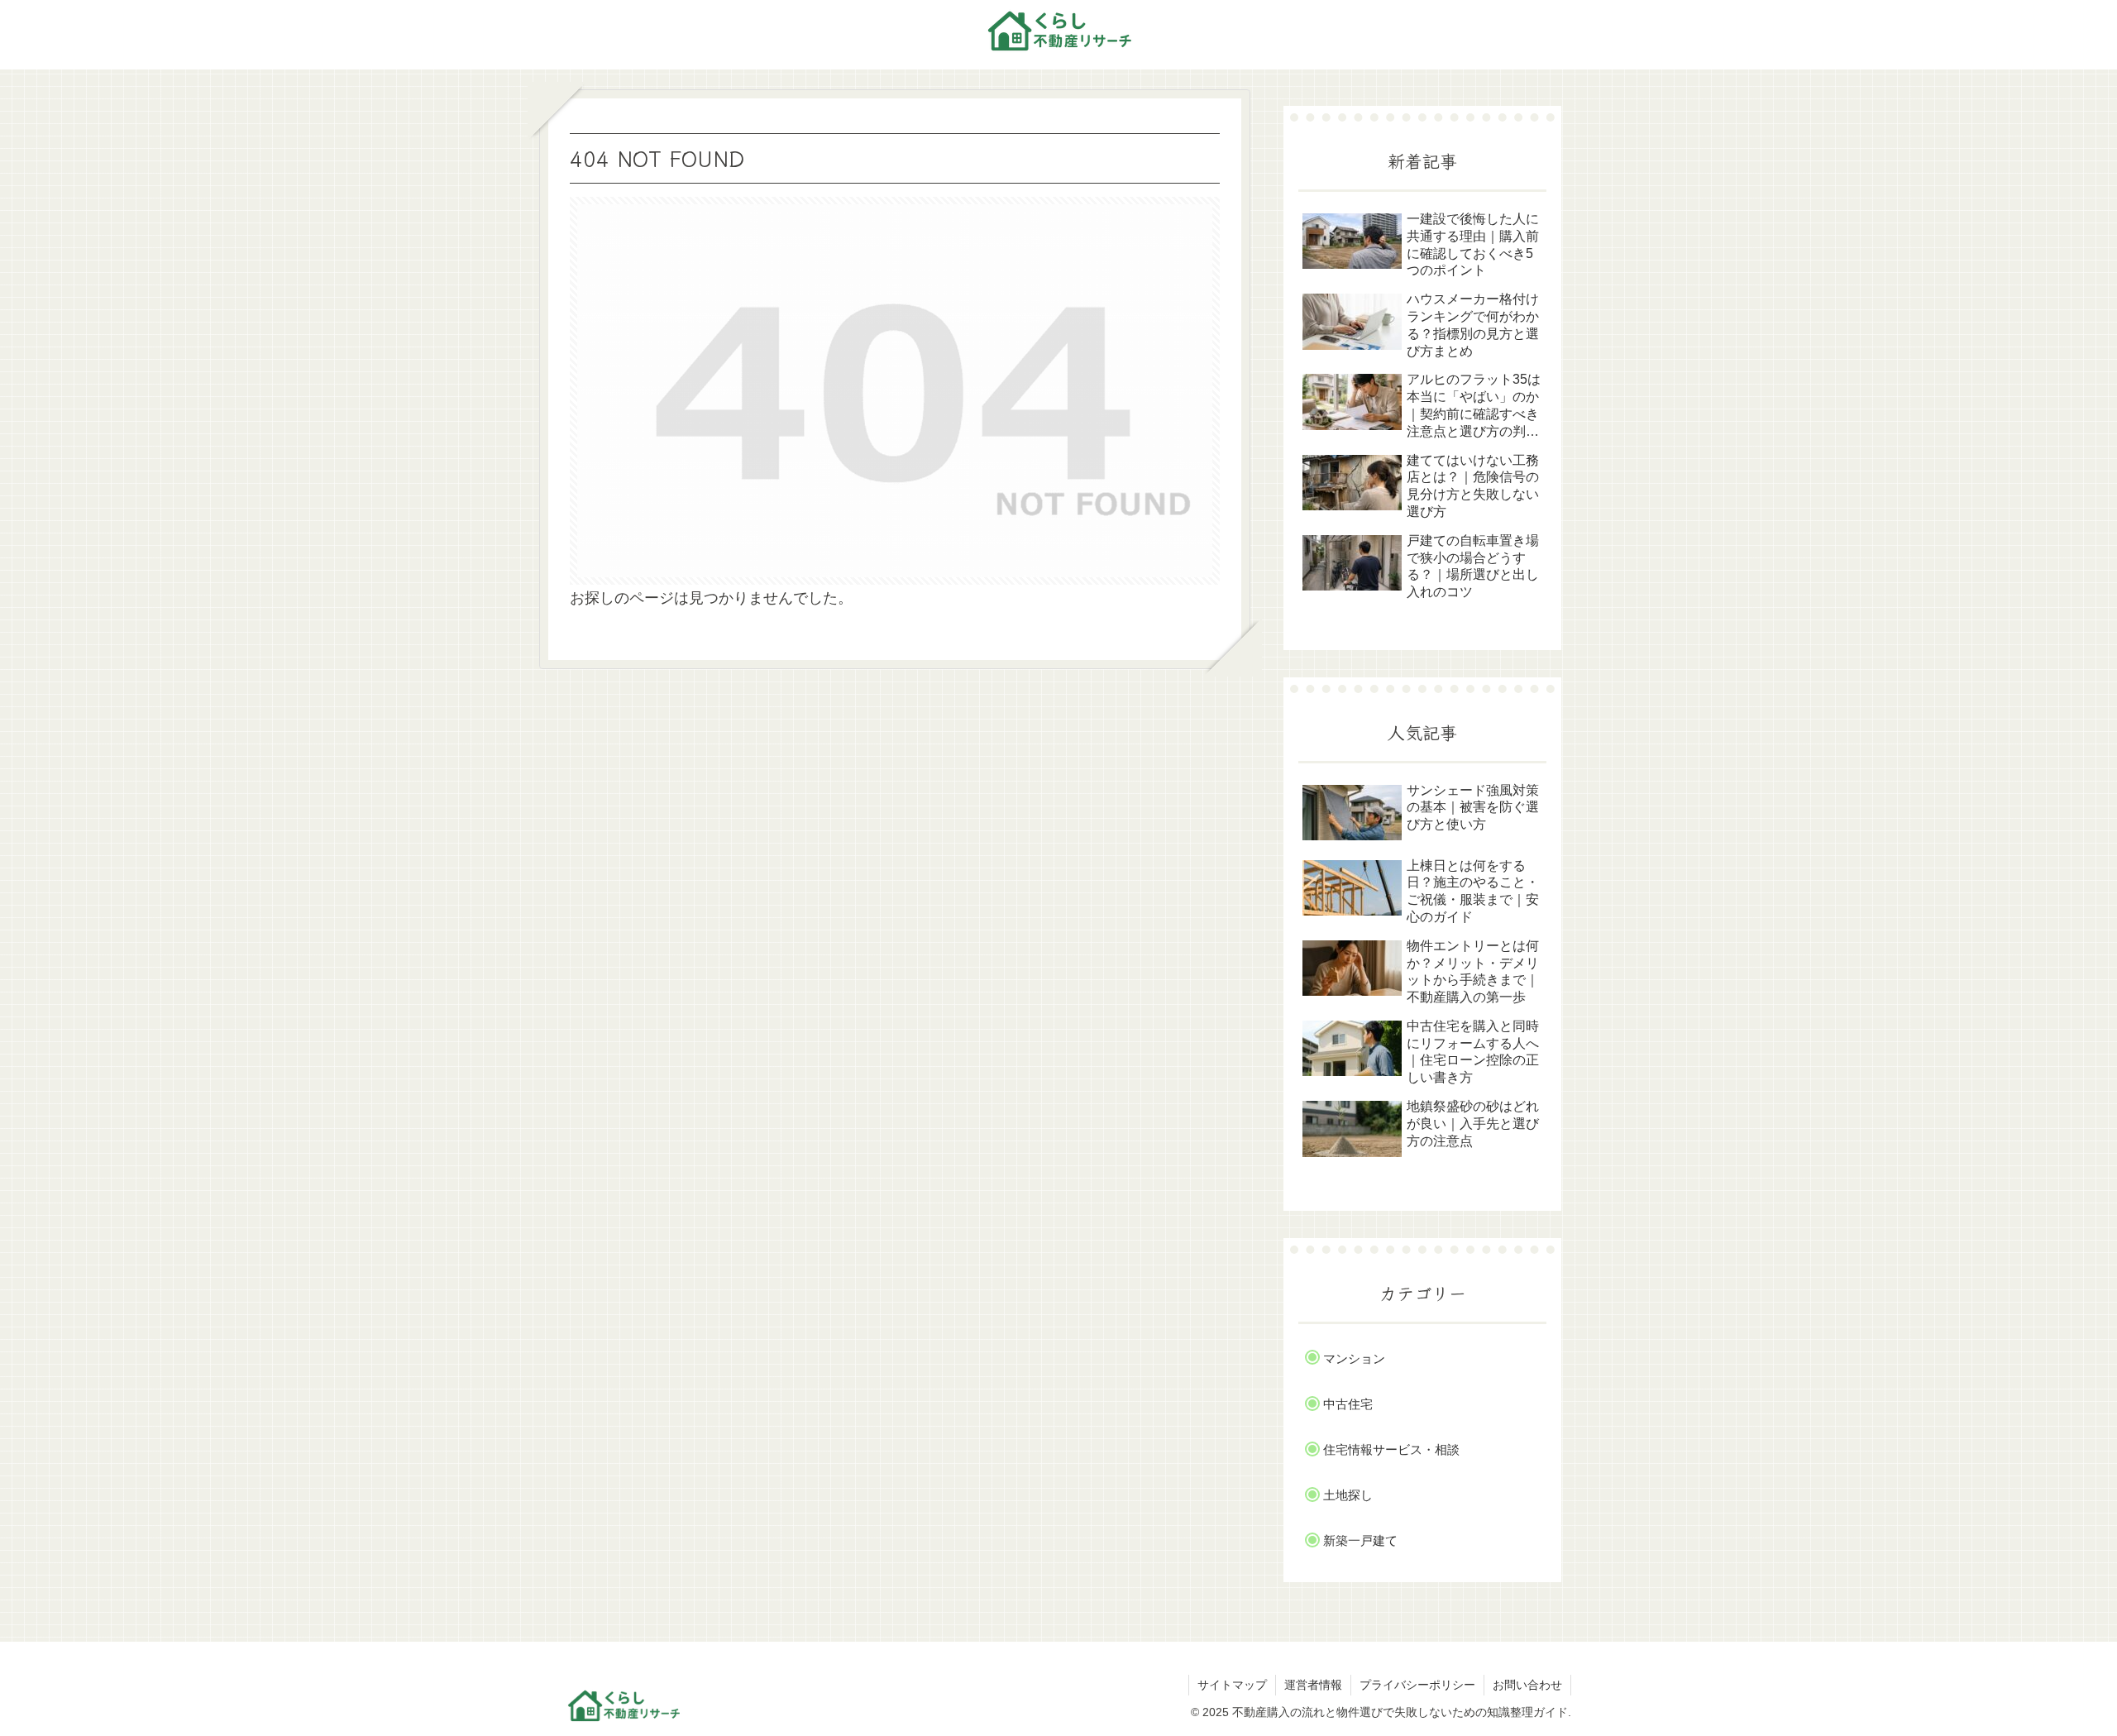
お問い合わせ (1527, 1685)
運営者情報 (1313, 1685)
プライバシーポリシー (1417, 1685)
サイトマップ (1232, 1685)
